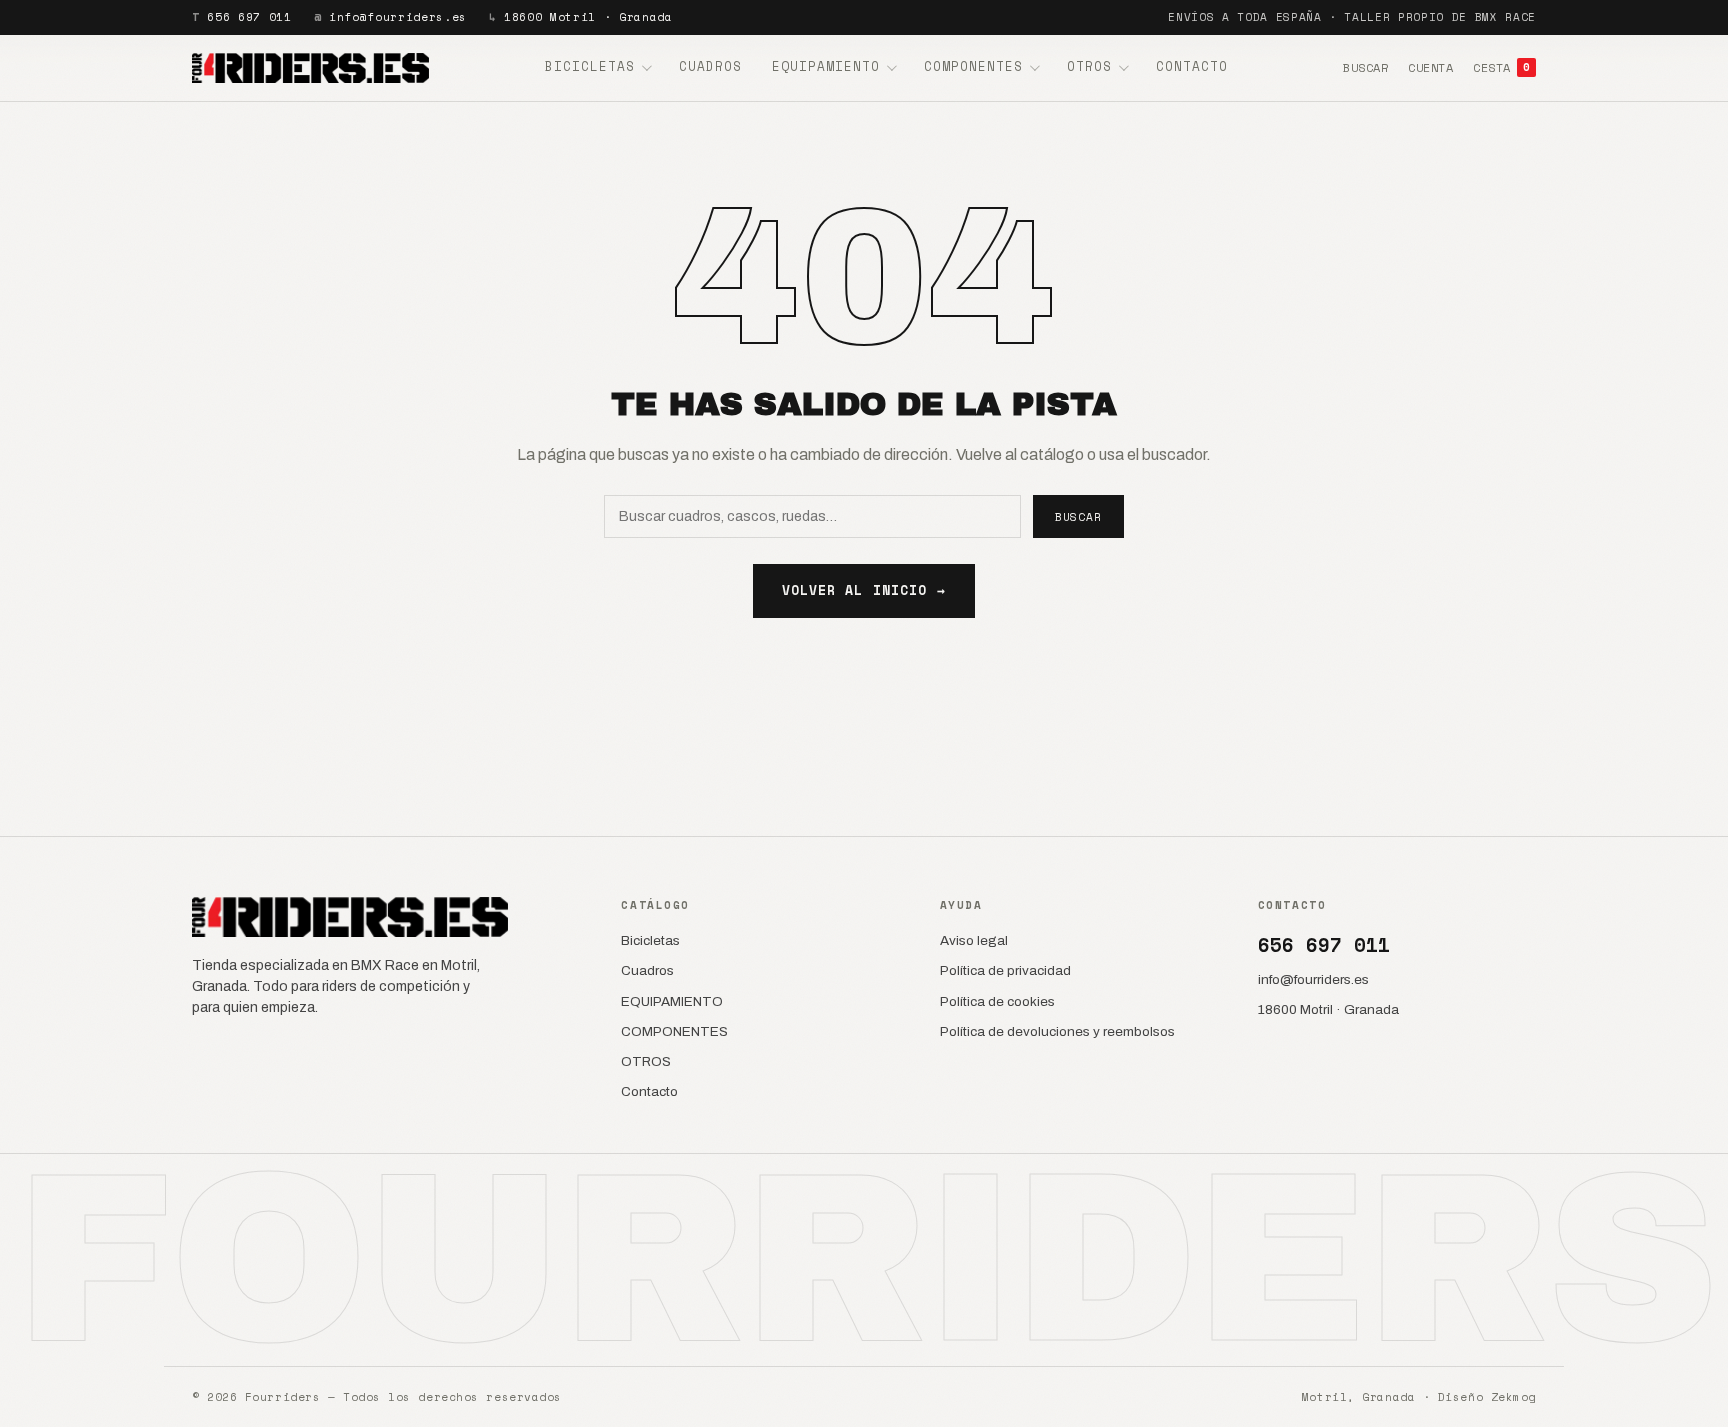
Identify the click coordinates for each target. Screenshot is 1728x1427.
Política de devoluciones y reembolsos (1057, 1031)
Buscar (1365, 67)
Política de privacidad (1005, 970)
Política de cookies (997, 1001)
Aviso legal (974, 940)
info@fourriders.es (398, 17)
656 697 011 (249, 17)
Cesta (1501, 67)
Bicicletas (590, 66)
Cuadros (710, 66)
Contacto (1192, 66)
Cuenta (1430, 67)
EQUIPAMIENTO (826, 66)
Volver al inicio (864, 590)
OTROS (1089, 66)
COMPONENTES (973, 66)
